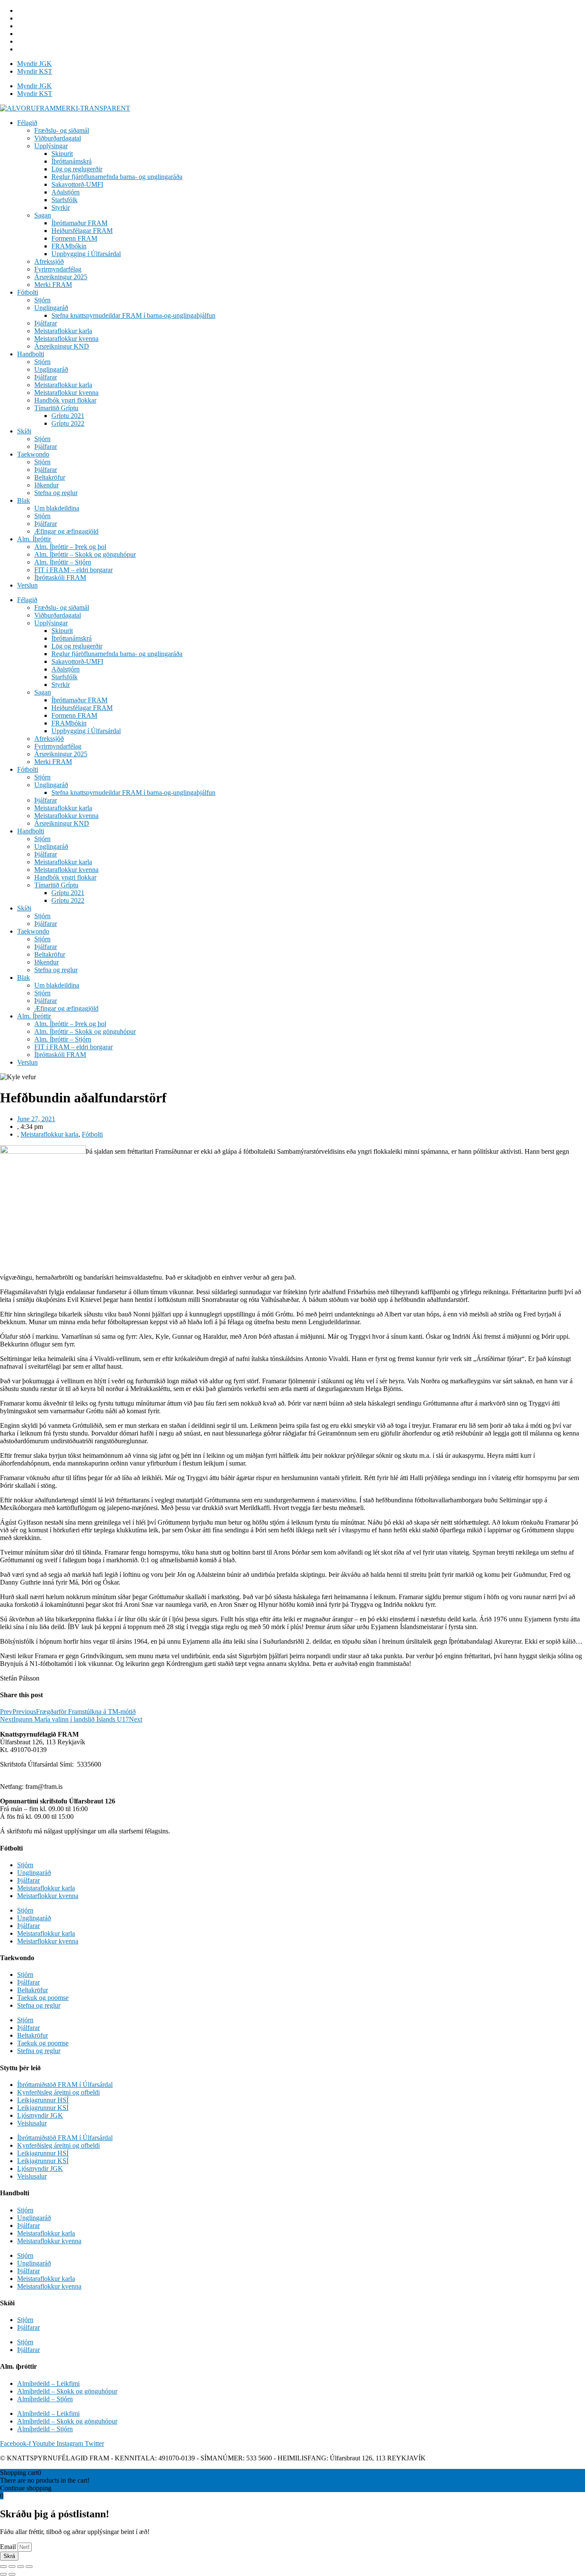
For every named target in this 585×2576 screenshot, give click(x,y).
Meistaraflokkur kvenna (66, 339)
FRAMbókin (69, 246)
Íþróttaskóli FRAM (60, 578)
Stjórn (42, 300)
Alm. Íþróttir (34, 539)
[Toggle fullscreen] (21, 2567)
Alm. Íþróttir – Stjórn (63, 562)
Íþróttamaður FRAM (79, 223)
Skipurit (62, 154)
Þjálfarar (46, 323)
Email (9, 2547)
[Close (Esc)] (3, 2567)
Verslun (27, 585)
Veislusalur (32, 2123)
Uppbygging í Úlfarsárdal (86, 254)
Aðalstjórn (66, 192)
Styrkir (61, 207)
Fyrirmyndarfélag (58, 269)
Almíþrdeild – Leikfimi (48, 2383)
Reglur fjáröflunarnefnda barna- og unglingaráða (117, 177)
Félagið (27, 123)
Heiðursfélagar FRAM (82, 231)
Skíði (24, 431)
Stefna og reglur (56, 493)
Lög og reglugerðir (77, 169)
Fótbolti (28, 292)
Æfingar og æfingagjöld (66, 531)
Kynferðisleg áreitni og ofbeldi (58, 2092)
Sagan (43, 215)
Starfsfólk (64, 200)
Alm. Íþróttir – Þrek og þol (70, 547)
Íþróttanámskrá (72, 161)
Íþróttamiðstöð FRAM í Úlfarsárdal (65, 2085)
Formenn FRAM (74, 238)
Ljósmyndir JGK (40, 2115)
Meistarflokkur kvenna (48, 1896)
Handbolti (31, 354)
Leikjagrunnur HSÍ (43, 2100)
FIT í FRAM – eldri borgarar (73, 570)
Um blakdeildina (57, 508)
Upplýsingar (51, 146)
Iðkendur (46, 485)
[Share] (12, 2567)
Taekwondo (33, 454)
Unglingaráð (51, 308)
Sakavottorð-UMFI (77, 184)
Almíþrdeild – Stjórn (45, 2399)
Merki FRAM (53, 285)
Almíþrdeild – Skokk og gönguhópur (67, 2391)
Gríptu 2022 (68, 423)
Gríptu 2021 (68, 416)
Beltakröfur (50, 477)
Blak (24, 500)
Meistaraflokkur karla (63, 331)
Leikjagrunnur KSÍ (43, 2108)
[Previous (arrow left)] (3, 2574)
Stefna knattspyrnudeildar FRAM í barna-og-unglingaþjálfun (133, 315)
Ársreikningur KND (62, 346)
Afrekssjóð (49, 261)
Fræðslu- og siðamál (62, 130)
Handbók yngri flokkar (65, 400)
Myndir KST (35, 71)
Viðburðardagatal (58, 138)
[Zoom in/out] (29, 2567)
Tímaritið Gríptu (56, 408)
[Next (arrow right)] (12, 2574)
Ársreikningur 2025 (61, 277)
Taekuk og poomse (43, 1998)
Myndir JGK (34, 64)
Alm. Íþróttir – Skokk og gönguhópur (85, 554)
